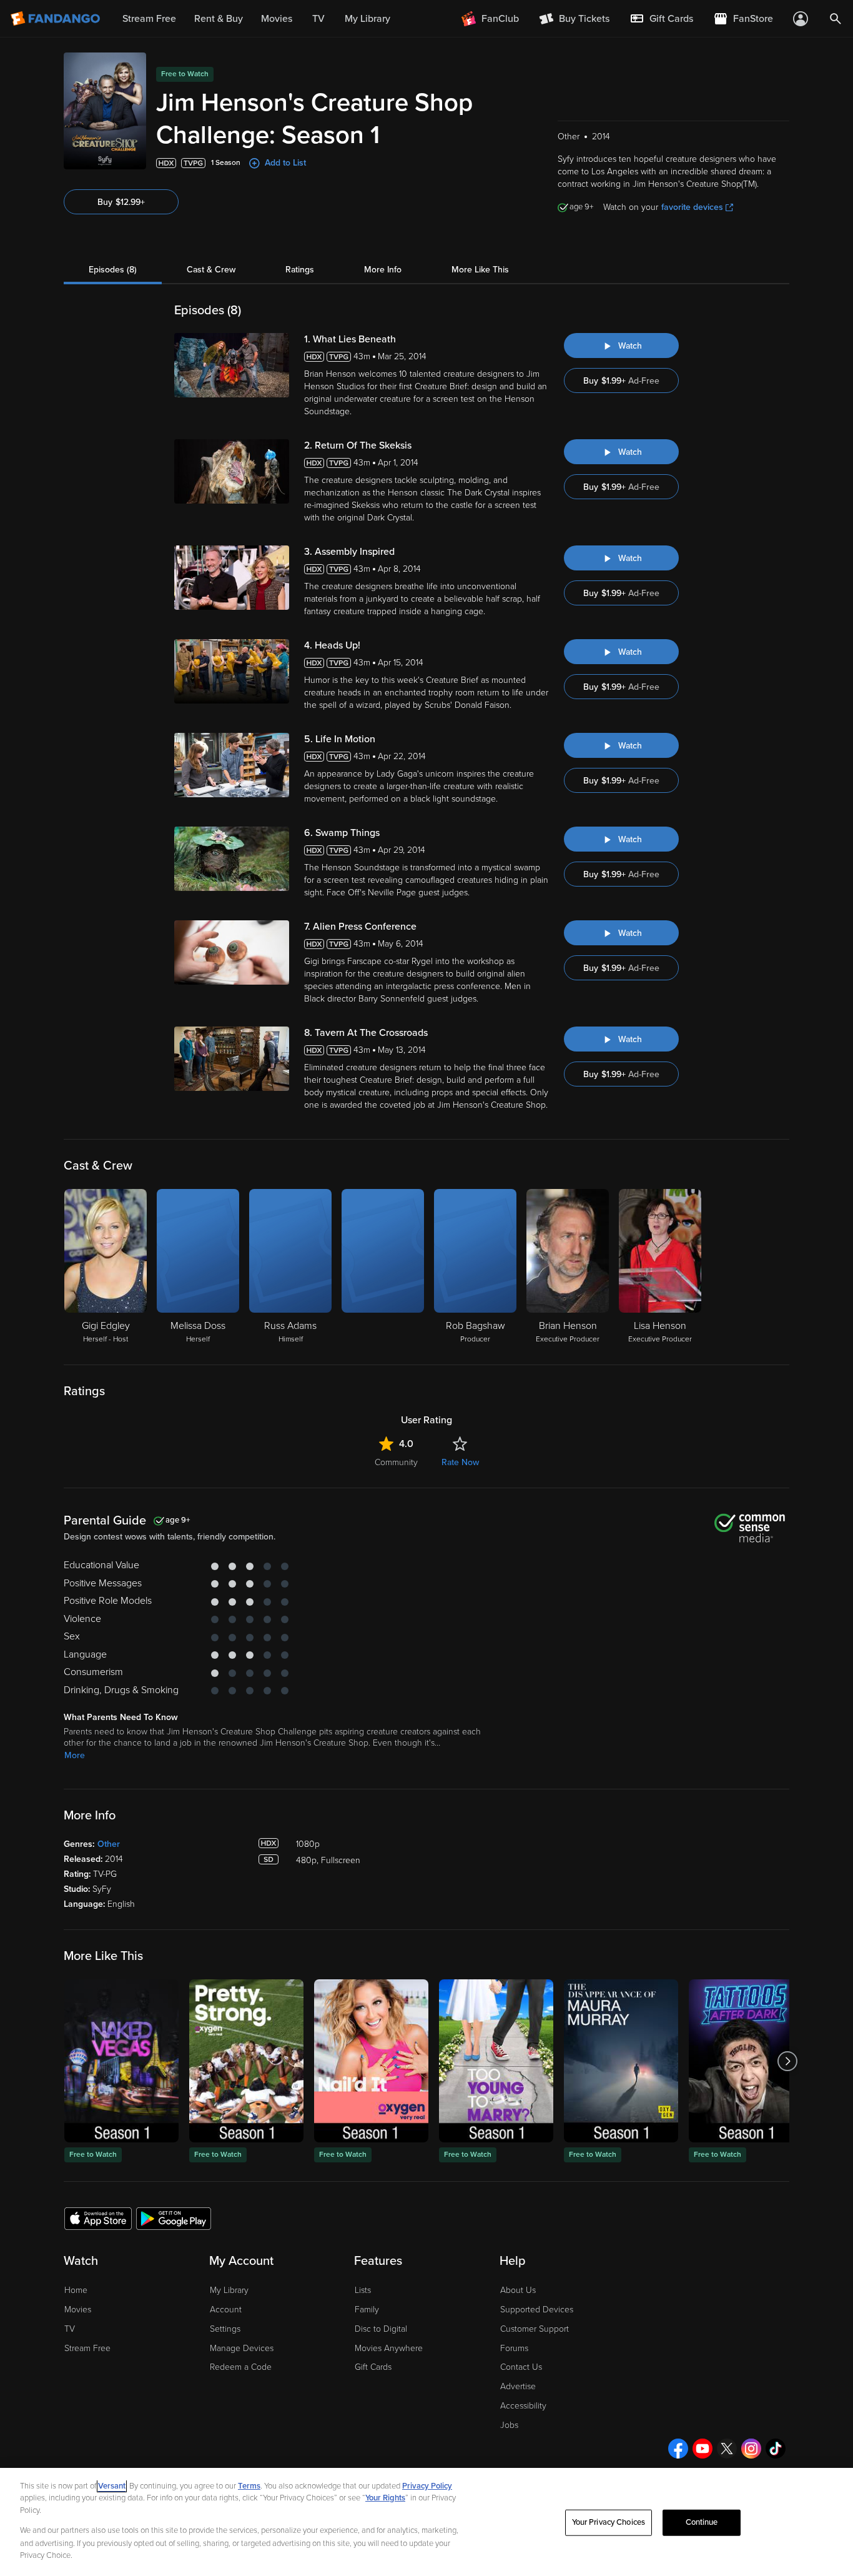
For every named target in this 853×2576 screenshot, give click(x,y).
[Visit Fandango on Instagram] (751, 2449)
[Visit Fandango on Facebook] (678, 2449)
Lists (363, 2290)
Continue (702, 2522)
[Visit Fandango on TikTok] (776, 2449)
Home (76, 2290)
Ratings (300, 270)
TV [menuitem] (318, 19)
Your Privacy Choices (609, 2522)
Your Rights (385, 2498)
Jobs (509, 2425)
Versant (112, 2486)
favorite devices (692, 207)
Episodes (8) (113, 270)
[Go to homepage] (57, 19)
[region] (426, 2522)
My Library (229, 2290)
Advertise (518, 2386)
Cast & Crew (211, 270)
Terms (249, 2486)
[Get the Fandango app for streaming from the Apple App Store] (98, 2218)
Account (226, 2310)
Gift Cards (373, 2367)
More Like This (480, 270)
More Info (383, 270)
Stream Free (87, 2348)
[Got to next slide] (788, 2061)
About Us (518, 2290)
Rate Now (460, 1462)
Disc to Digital (381, 2329)
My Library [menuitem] (367, 19)
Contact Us (521, 2367)
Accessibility (523, 2406)
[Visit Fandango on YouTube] (703, 2449)
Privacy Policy (427, 2486)
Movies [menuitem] (277, 19)
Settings (225, 2329)
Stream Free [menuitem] (149, 19)
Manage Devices (242, 2348)
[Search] (836, 19)
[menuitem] (661, 19)
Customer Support (535, 2329)
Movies (78, 2310)
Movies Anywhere (389, 2348)
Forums (514, 2348)
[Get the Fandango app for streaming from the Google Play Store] (174, 2218)
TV (70, 2329)
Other (109, 1844)
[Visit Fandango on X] (727, 2449)
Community (396, 1462)
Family (367, 2310)
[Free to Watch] (121, 2061)
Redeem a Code (241, 2367)
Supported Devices (537, 2310)
